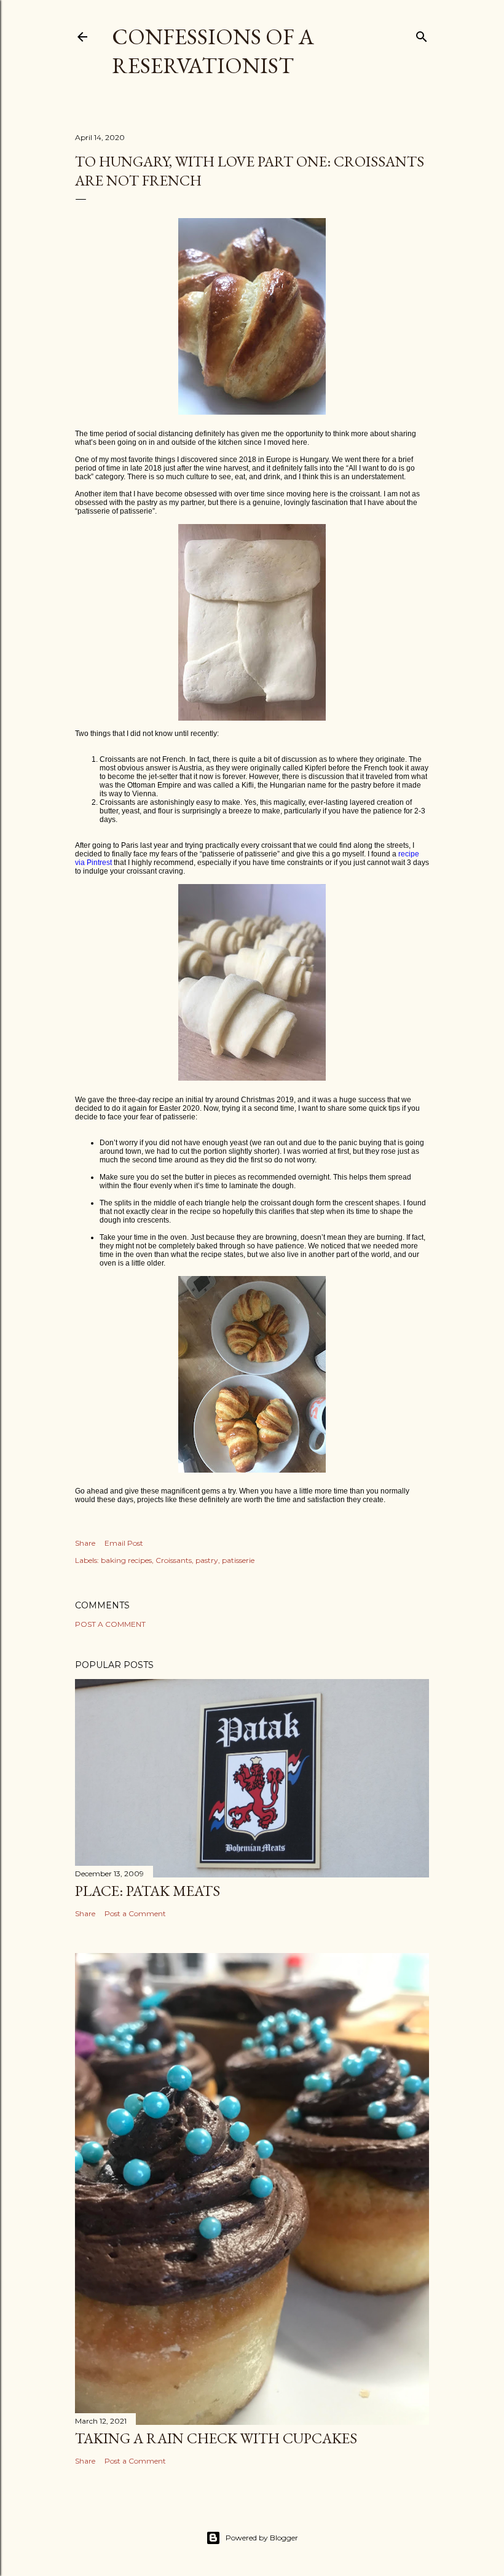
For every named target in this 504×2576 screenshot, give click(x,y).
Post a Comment (110, 1624)
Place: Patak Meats (148, 1891)
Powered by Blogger (262, 2538)
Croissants (174, 1560)
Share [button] (85, 1543)
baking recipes (126, 1560)
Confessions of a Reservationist (213, 51)
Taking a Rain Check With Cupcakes (216, 2438)
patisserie (238, 1560)
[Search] (422, 34)
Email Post (124, 1543)
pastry (207, 1560)
